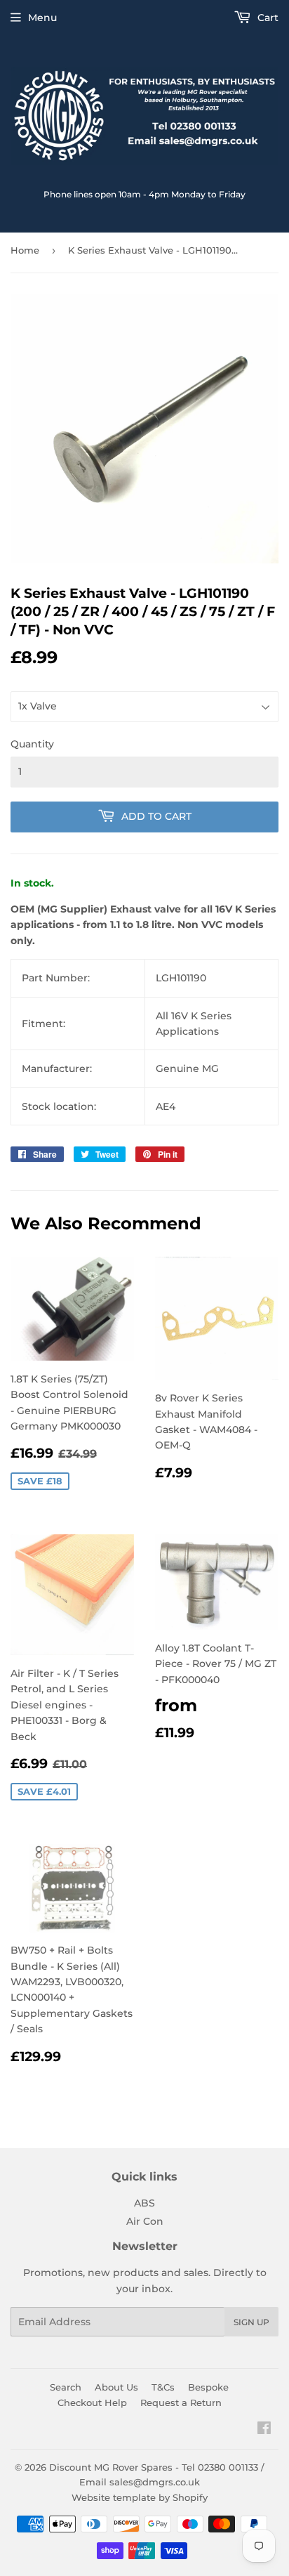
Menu (42, 18)
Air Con (145, 2221)
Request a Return (181, 2402)
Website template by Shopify (140, 2497)
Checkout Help (92, 2402)
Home (25, 250)
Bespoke (208, 2387)
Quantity (32, 744)
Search (66, 2387)
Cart (267, 18)
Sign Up (251, 2322)
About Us (116, 2387)
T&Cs (163, 2387)
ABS (144, 2203)
